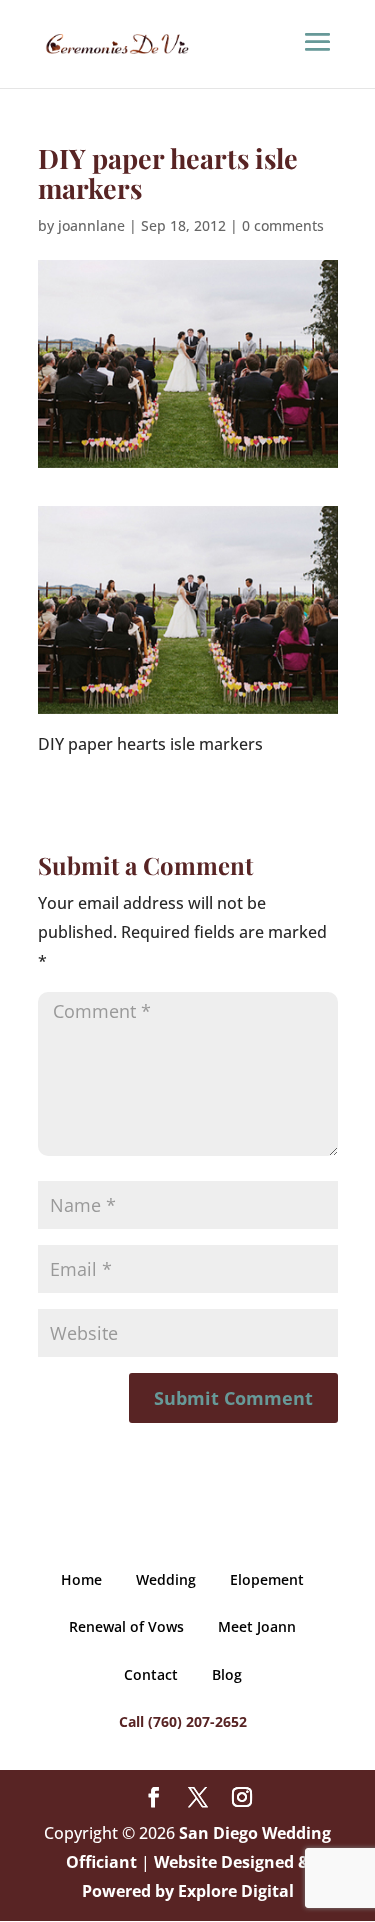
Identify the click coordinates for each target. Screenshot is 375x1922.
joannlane (91, 225)
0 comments (283, 225)
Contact (151, 1674)
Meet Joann (257, 1626)
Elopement (267, 1579)
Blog (227, 1674)
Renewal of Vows (126, 1626)
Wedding (166, 1579)
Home (81, 1579)
